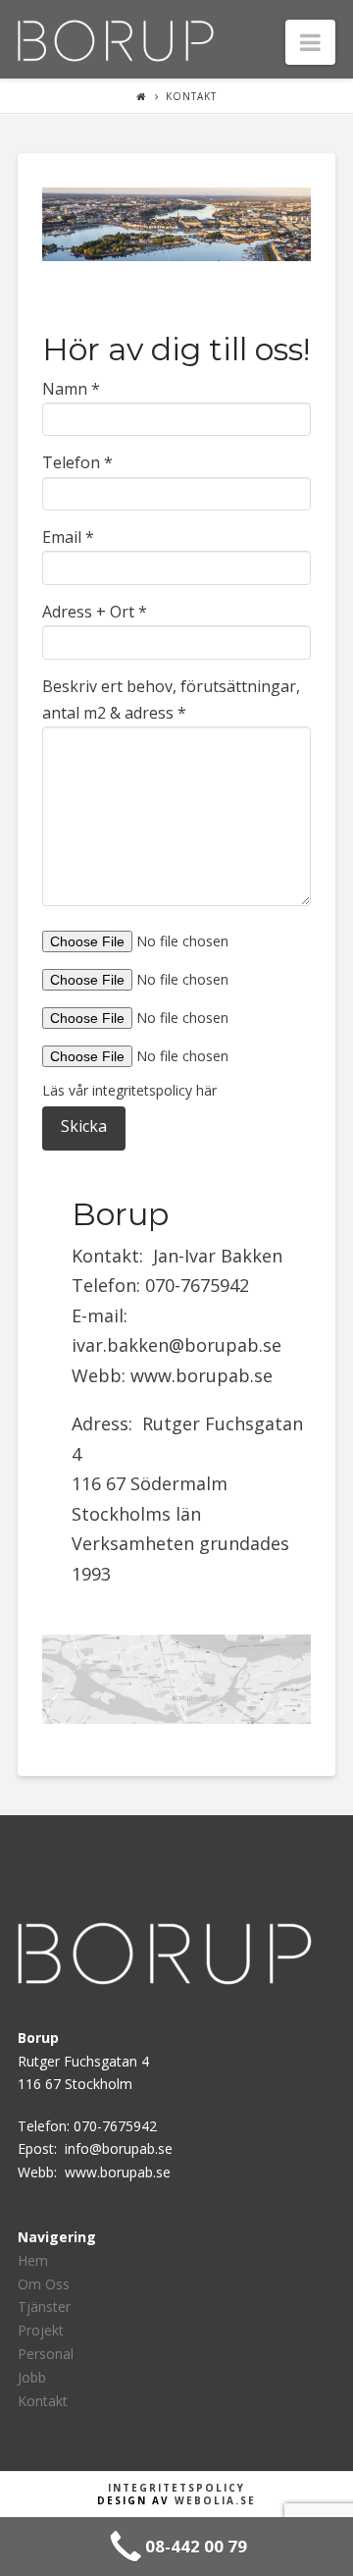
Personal (46, 2354)
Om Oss (44, 2284)
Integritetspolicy (176, 2488)
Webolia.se (215, 2500)
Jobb (32, 2377)
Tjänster (44, 2307)
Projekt (41, 2330)
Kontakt (191, 96)
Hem (33, 2260)
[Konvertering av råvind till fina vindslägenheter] (116, 38)
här (206, 1090)
